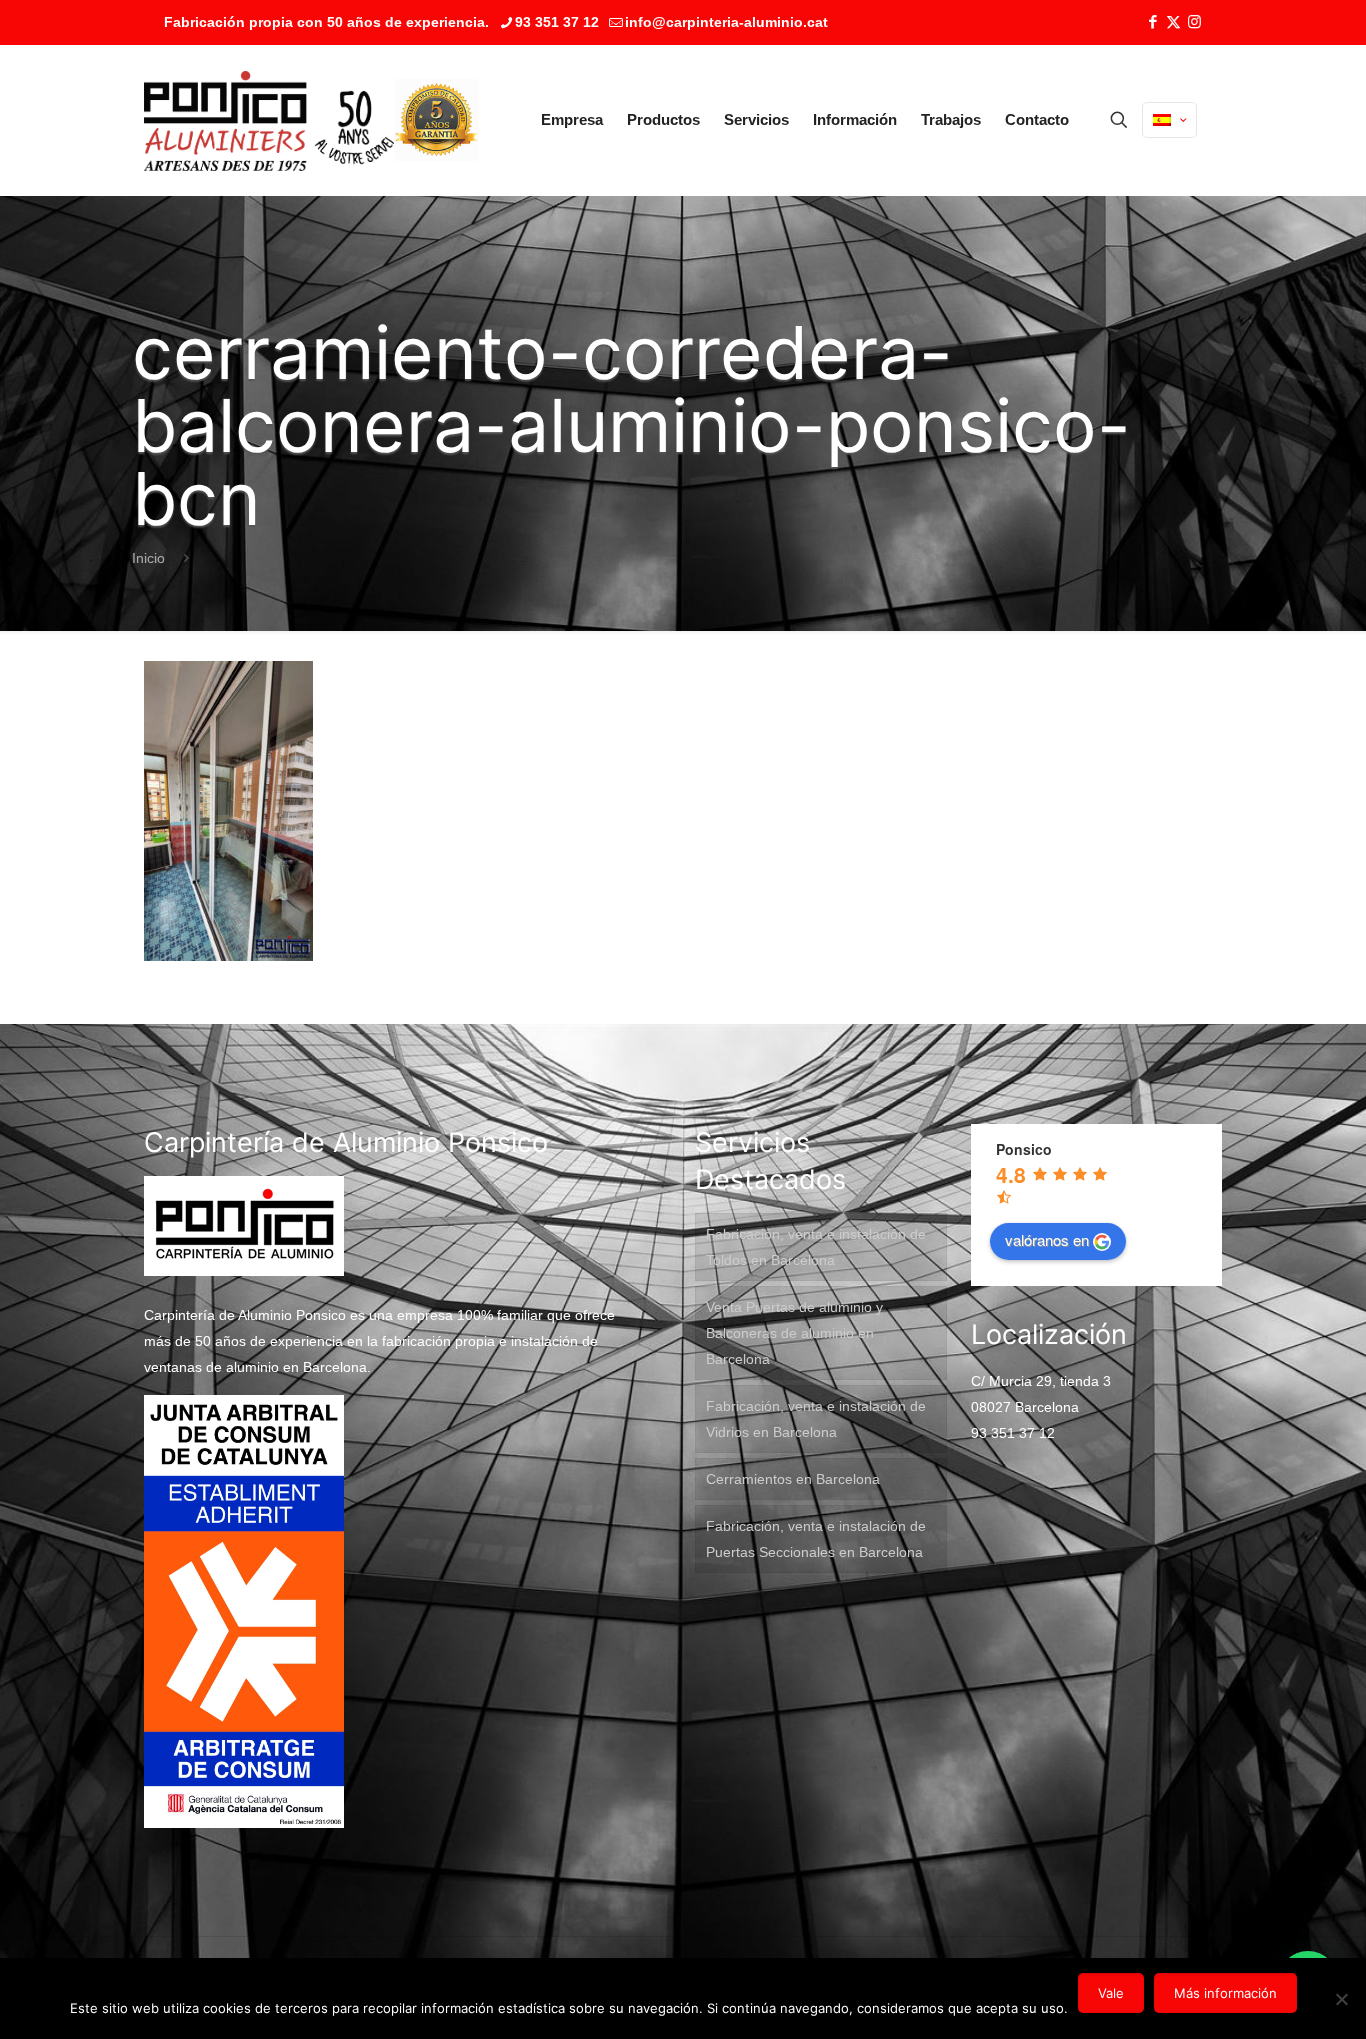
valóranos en (1047, 1239)
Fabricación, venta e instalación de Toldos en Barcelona (816, 1247)
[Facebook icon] (1152, 21)
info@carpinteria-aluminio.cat (726, 22)
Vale (1111, 1993)
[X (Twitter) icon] (1173, 21)
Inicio (148, 558)
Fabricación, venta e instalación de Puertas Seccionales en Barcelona (816, 1539)
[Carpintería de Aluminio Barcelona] (269, 120)
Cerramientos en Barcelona (793, 1479)
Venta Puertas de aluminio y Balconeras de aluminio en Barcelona (794, 1333)
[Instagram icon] (1194, 21)
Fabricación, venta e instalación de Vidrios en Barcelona (816, 1419)
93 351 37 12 (557, 22)
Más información (1225, 1993)
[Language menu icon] (1169, 120)
